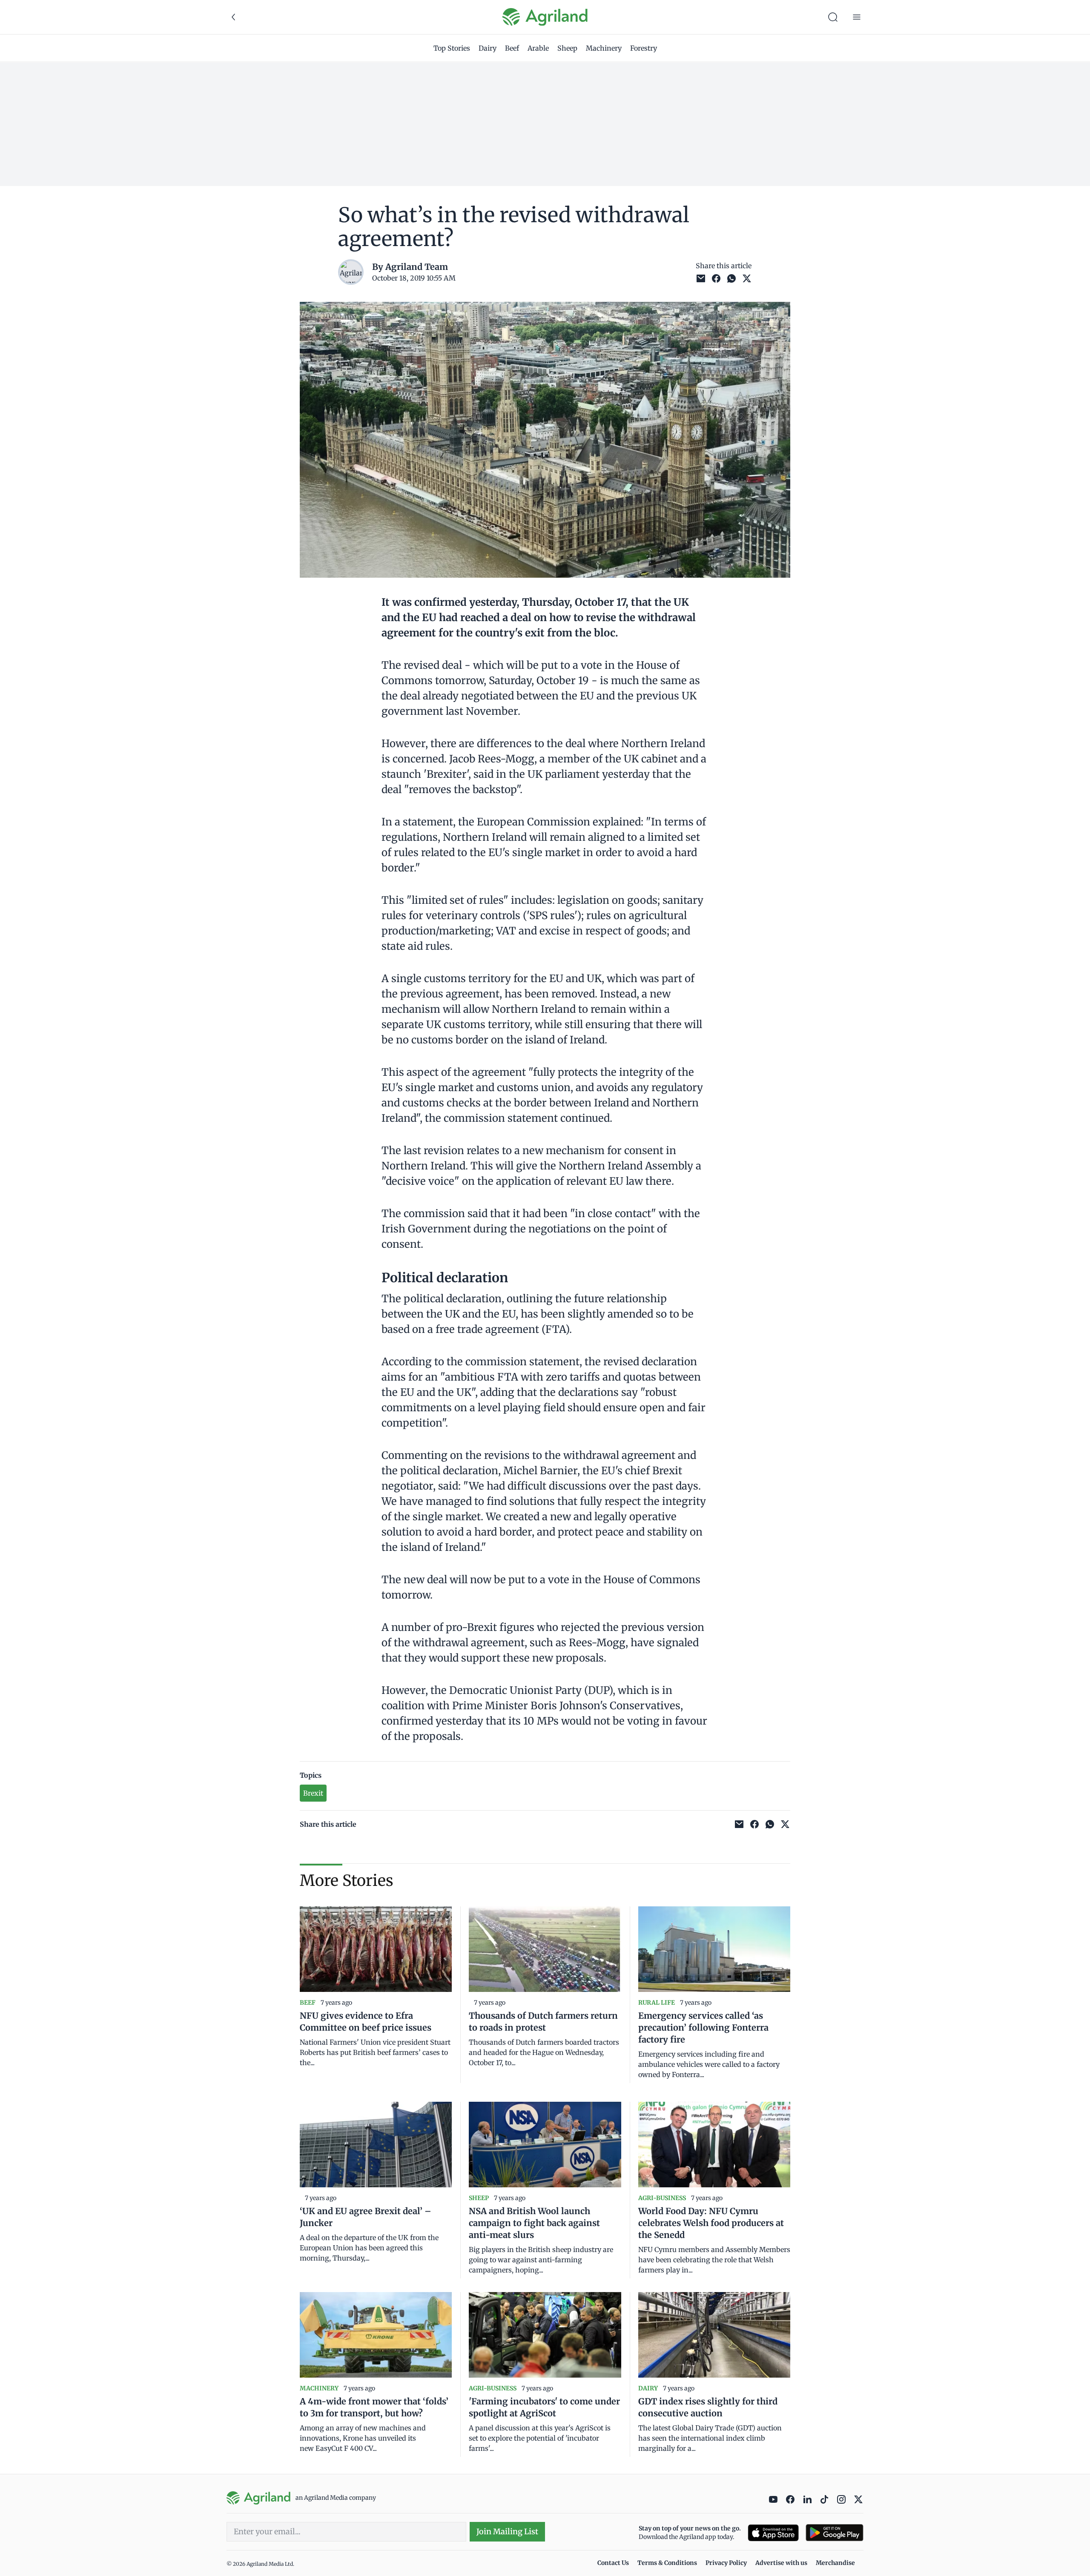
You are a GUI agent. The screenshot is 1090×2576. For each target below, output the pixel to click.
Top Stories (452, 48)
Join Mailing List (507, 2532)
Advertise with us (781, 2563)
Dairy (488, 48)
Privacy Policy (726, 2563)
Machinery (604, 48)
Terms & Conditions (667, 2563)
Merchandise (835, 2563)
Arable (538, 48)
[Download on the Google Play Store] (835, 2533)
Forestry (644, 48)
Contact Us (613, 2563)
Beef (512, 48)
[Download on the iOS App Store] (773, 2533)
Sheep (567, 48)
